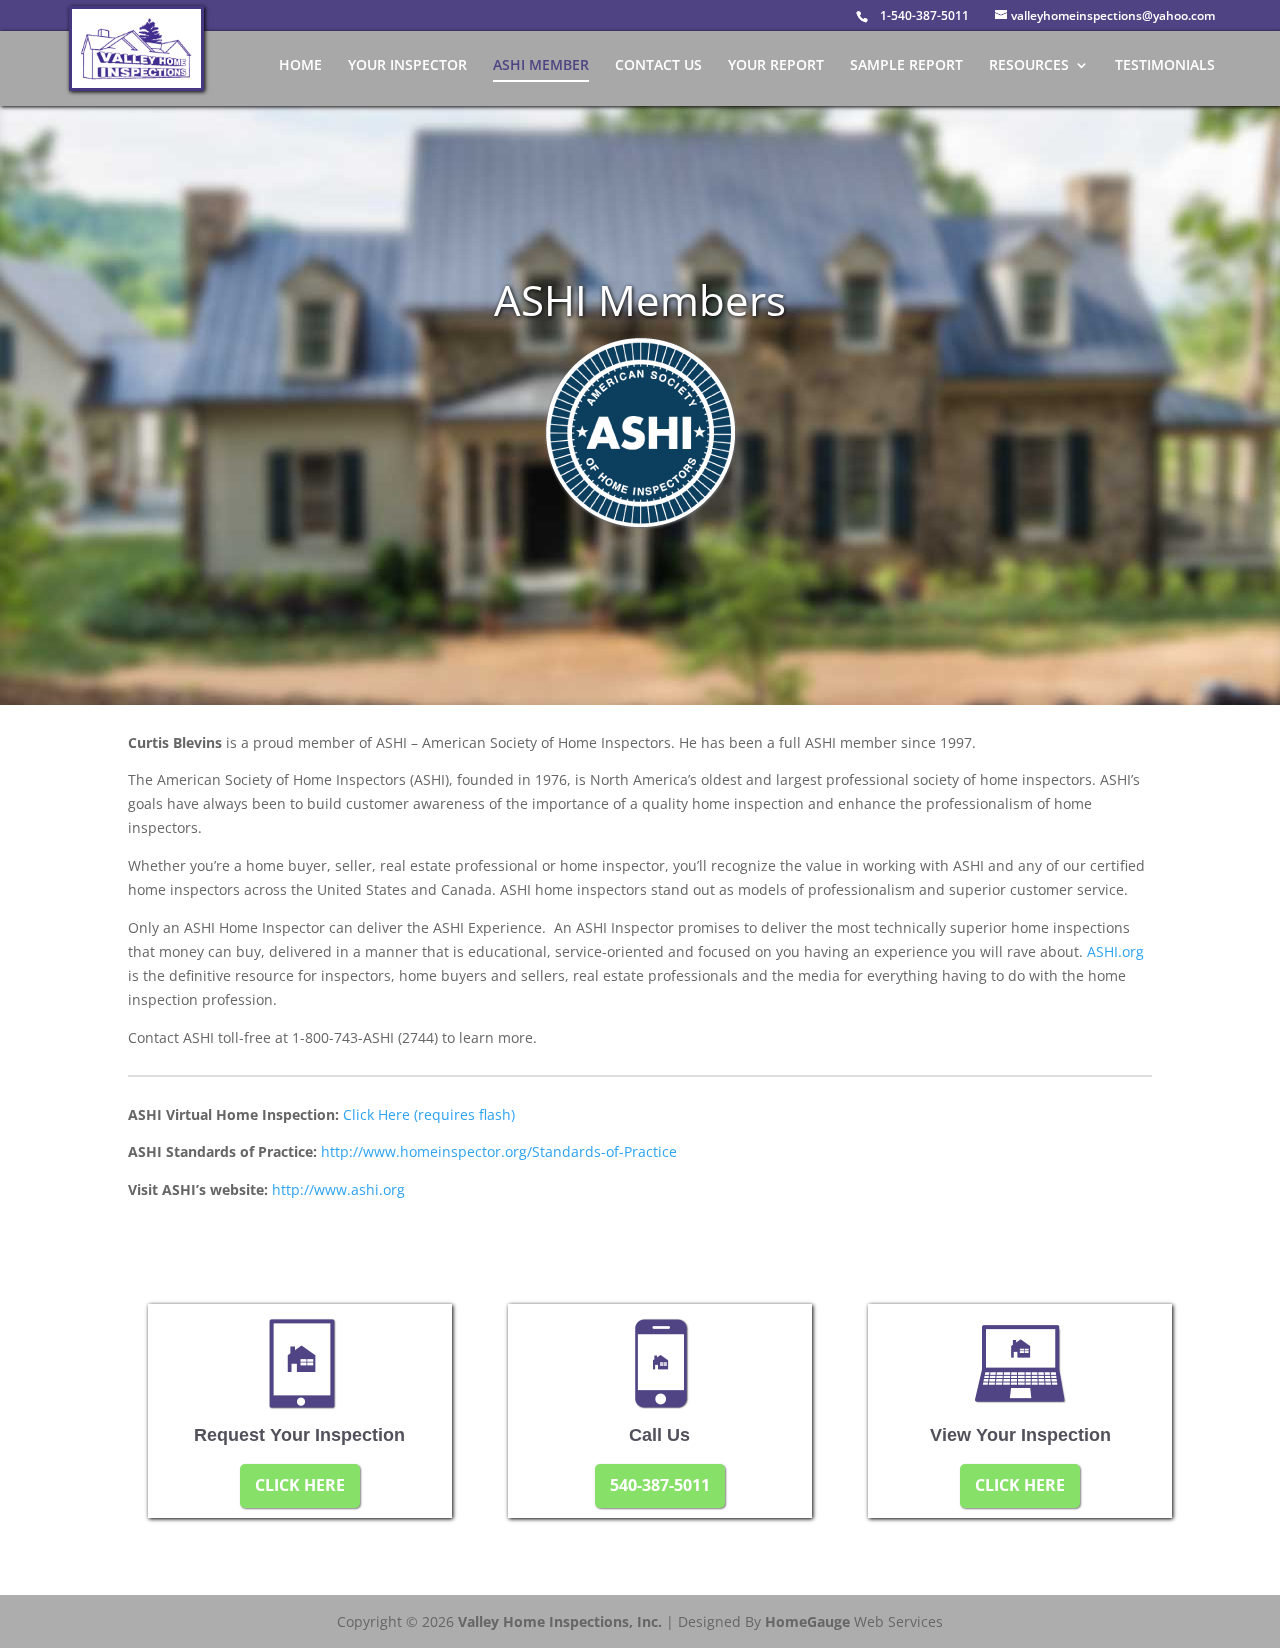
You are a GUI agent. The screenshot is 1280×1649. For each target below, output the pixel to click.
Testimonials (1165, 66)
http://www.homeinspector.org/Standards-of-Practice (499, 1151)
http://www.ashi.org (338, 1189)
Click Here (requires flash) (429, 1114)
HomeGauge (807, 1621)
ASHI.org (1115, 951)
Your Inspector (407, 66)
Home (300, 66)
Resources (1029, 66)
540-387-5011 (660, 1485)
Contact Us (658, 66)
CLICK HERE (300, 1485)
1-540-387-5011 (924, 15)
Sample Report (906, 66)
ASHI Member (541, 66)
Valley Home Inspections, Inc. (560, 1621)
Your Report (776, 66)
